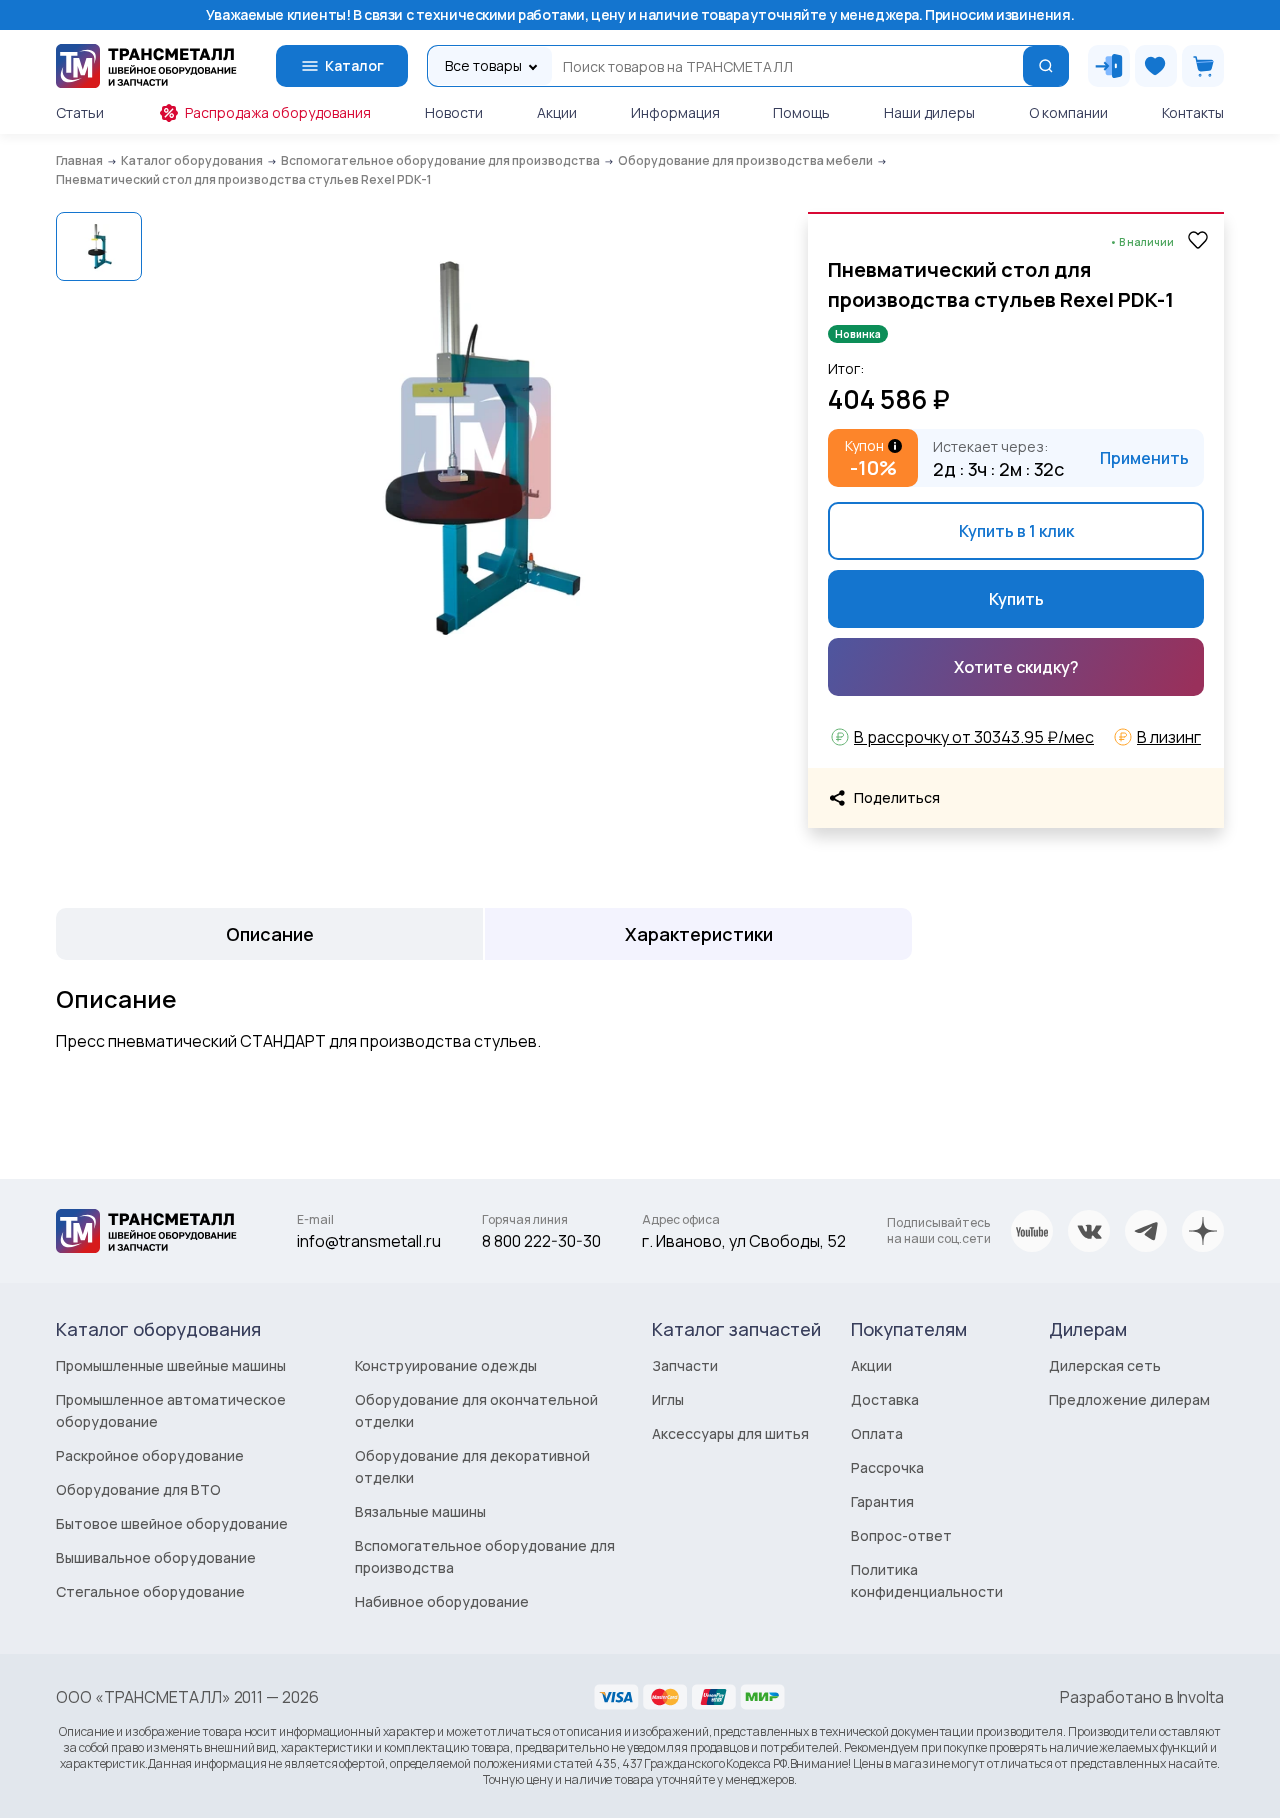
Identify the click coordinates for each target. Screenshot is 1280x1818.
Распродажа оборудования (278, 112)
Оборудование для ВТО (138, 1489)
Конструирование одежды (446, 1365)
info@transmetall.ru (369, 1241)
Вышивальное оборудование (156, 1557)
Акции (557, 112)
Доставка (885, 1399)
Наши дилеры (929, 112)
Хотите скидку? (1016, 667)
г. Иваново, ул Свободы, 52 (744, 1241)
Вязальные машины (420, 1511)
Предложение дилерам (1129, 1399)
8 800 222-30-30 (541, 1241)
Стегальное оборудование (150, 1591)
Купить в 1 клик (1016, 531)
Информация (675, 112)
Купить (1016, 599)
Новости (454, 112)
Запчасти (685, 1365)
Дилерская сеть (1105, 1365)
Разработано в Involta (1142, 1697)
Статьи (80, 112)
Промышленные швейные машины (171, 1365)
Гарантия (882, 1501)
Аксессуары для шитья (730, 1433)
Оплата (877, 1433)
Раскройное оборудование (150, 1455)
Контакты (1193, 112)
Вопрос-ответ (901, 1535)
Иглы (668, 1399)
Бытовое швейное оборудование (172, 1523)
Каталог (354, 65)
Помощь (801, 112)
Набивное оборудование (442, 1601)
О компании (1068, 112)
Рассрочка (887, 1467)
